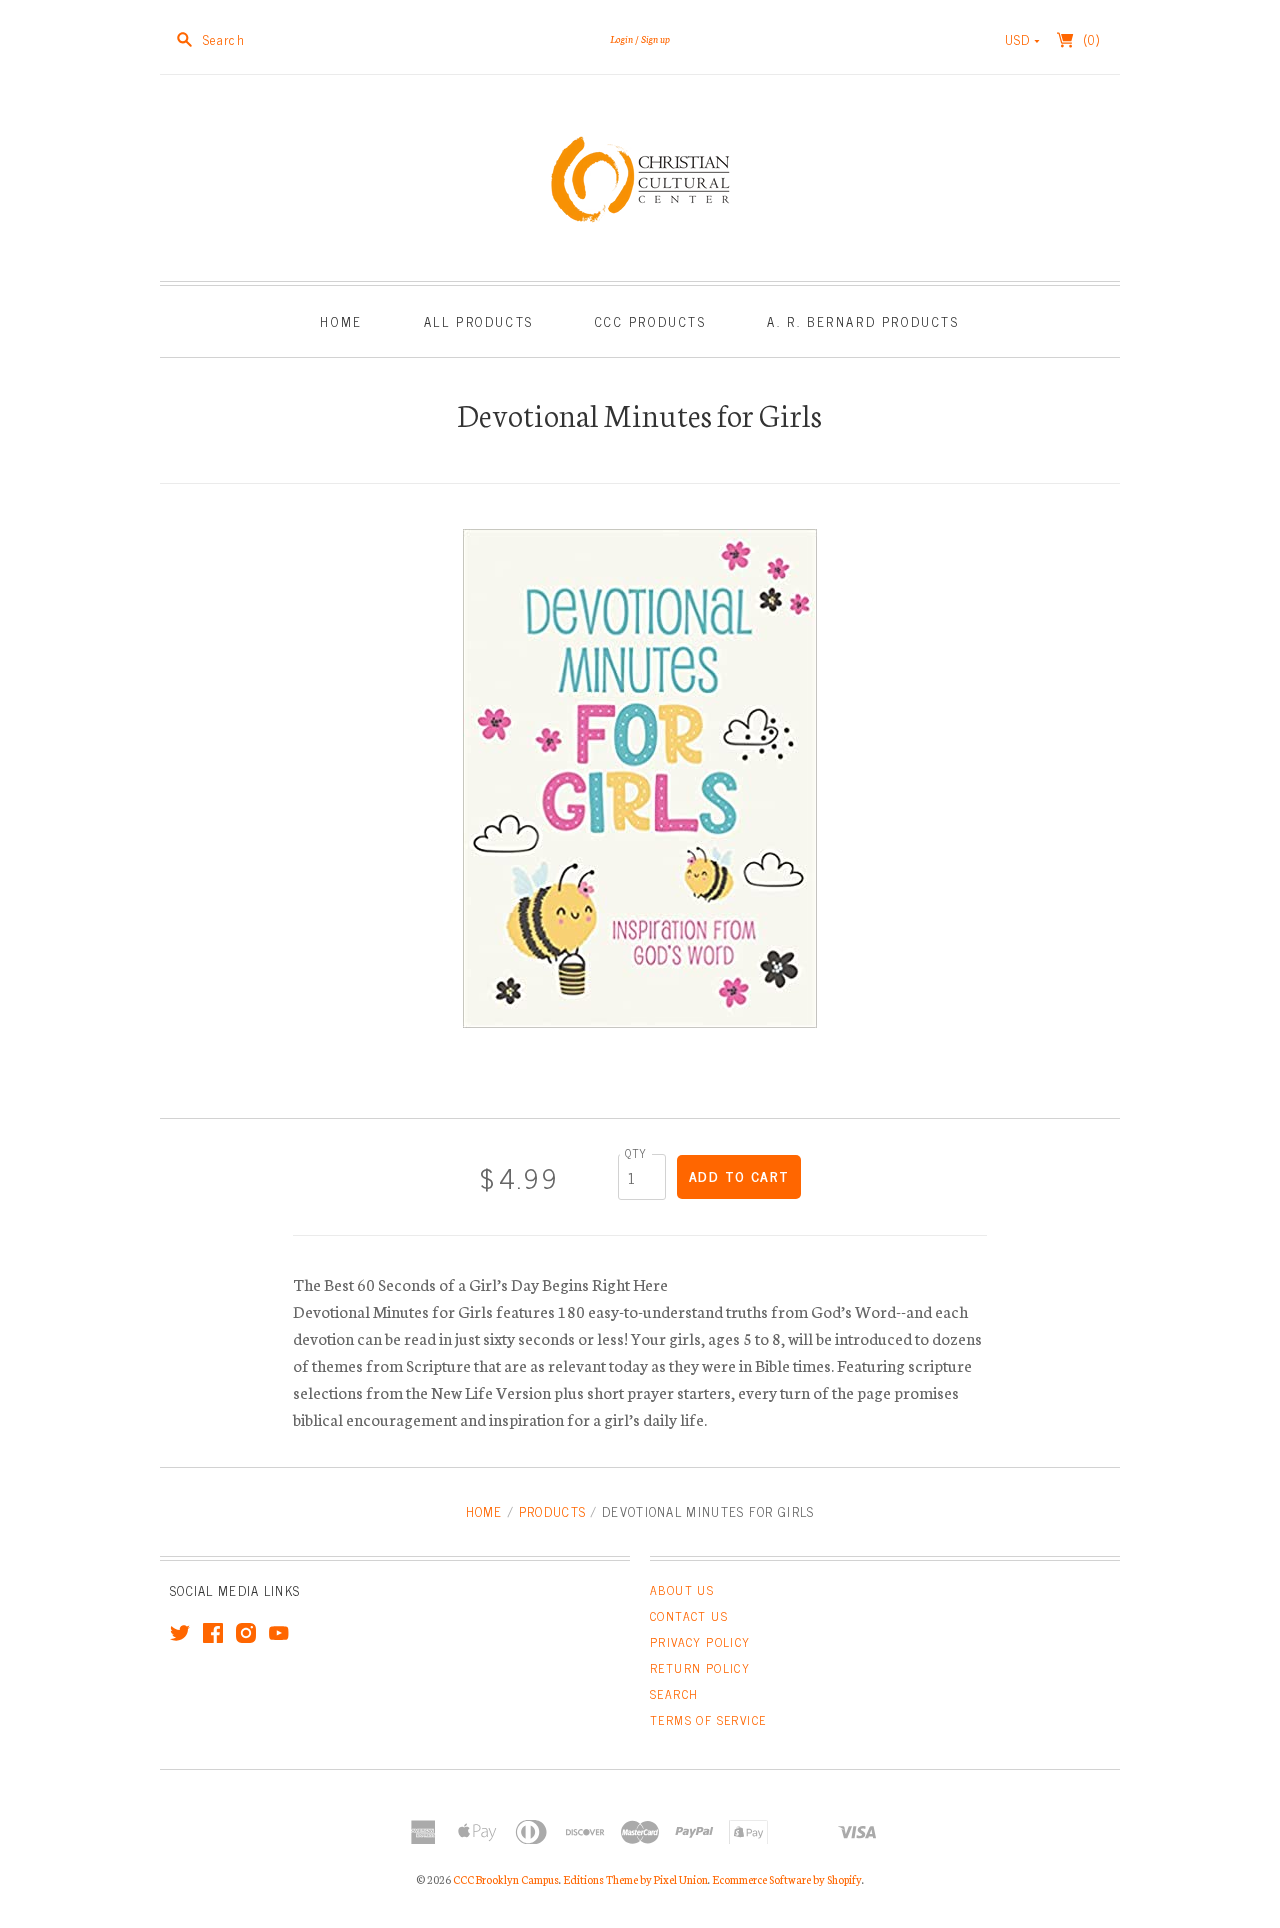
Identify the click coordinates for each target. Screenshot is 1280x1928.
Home (341, 321)
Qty (636, 1152)
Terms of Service (708, 1720)
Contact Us (689, 1616)
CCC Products (651, 321)
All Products (479, 321)
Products (552, 1511)
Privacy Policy (700, 1642)
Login (621, 38)
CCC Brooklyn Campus (506, 1879)
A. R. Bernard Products (863, 321)
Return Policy (700, 1668)
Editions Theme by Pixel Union (635, 1879)
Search (674, 1694)
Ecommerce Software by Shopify (787, 1879)
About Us (682, 1590)
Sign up (655, 38)
